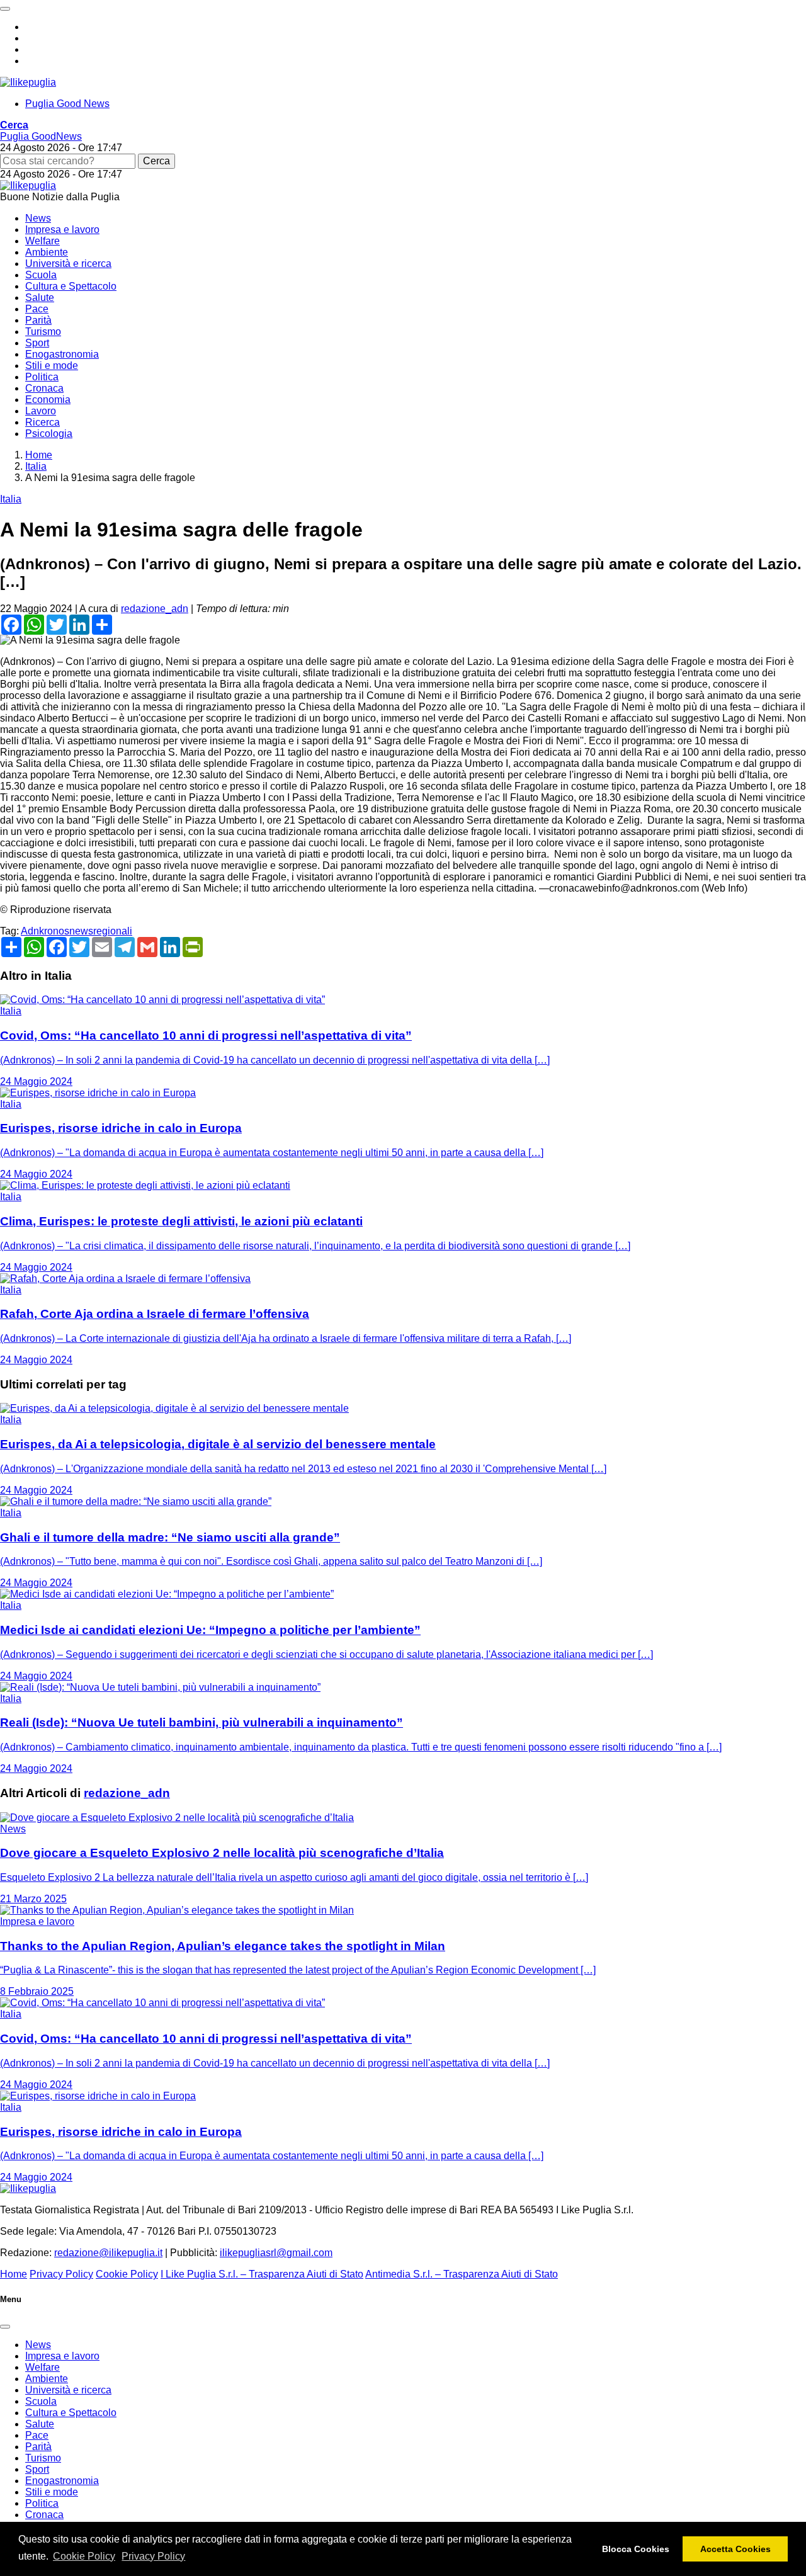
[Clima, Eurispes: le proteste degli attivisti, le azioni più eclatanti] (145, 1185)
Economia (48, 400)
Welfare (43, 241)
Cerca (156, 161)
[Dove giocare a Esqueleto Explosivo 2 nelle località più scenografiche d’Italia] (177, 1818)
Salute (40, 298)
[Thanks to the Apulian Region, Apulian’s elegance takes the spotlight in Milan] (177, 1910)
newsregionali (101, 931)
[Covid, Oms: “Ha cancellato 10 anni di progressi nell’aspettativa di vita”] (162, 1000)
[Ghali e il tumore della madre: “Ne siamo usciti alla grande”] (136, 1501)
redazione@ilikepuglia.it (108, 2253)
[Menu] (5, 9)
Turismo (43, 332)
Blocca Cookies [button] (636, 2549)
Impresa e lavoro (62, 230)
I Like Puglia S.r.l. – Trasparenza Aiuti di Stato (262, 2274)
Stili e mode (52, 366)
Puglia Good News (67, 104)
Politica (42, 377)
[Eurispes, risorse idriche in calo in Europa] (98, 1093)
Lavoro (41, 411)
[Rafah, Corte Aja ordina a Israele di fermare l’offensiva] (125, 1279)
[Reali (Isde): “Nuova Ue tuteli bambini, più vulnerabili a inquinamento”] (160, 1687)
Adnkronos (45, 931)
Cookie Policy (84, 2556)
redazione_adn (155, 609)
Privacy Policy (153, 2556)
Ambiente (47, 252)
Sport (37, 343)
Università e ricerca (68, 264)
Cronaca (44, 388)
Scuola (41, 275)
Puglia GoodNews (41, 136)
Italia (11, 499)
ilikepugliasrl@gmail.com (276, 2253)
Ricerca (43, 422)
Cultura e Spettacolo (71, 286)
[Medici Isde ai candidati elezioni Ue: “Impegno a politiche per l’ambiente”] (167, 1594)
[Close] (5, 2327)
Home (14, 2274)
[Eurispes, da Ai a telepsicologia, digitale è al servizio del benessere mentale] (174, 1408)
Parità (38, 320)
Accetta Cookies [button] (735, 2549)
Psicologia (49, 434)
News (38, 218)
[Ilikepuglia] (28, 82)
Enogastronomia (62, 354)
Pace (37, 309)
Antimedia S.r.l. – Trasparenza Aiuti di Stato (462, 2274)
